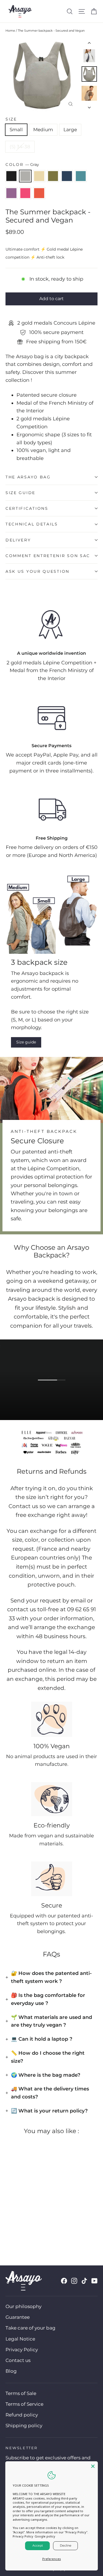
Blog (11, 2371)
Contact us (18, 2360)
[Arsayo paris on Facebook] (64, 2281)
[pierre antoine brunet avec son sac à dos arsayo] (73, 910)
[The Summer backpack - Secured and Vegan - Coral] (57, 2231)
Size (11, 119)
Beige (39, 176)
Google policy (45, 2536)
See (55, 1389)
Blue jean (67, 176)
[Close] (93, 2466)
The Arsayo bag (28, 477)
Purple (11, 193)
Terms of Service (24, 2404)
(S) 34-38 (20, 147)
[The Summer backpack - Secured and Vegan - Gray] (15, 2231)
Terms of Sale (21, 2393)
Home (10, 31)
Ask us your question (37, 571)
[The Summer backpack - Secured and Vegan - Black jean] (9, 2231)
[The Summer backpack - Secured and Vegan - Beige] (21, 2231)
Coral (39, 193)
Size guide (20, 493)
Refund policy (22, 2415)
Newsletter (22, 2448)
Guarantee (18, 2317)
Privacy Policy (22, 2350)
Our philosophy (23, 2306)
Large (70, 130)
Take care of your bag (30, 2328)
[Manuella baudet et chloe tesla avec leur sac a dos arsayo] (31, 918)
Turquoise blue (81, 176)
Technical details (32, 524)
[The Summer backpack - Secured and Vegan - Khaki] (27, 2231)
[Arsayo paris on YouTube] (94, 2281)
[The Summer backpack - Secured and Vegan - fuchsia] (51, 2231)
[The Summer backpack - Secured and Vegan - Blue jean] (33, 2231)
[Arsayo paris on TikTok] (84, 2281)
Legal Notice (20, 2339)
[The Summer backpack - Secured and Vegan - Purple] (45, 2231)
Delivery (18, 540)
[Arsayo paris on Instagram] (74, 2281)
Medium (43, 130)
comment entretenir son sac (48, 556)
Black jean (11, 176)
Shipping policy (24, 2426)
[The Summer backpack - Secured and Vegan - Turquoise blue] (39, 2231)
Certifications (27, 508)
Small (16, 130)
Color (22, 165)
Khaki (53, 176)
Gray (25, 176)
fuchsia (25, 193)
